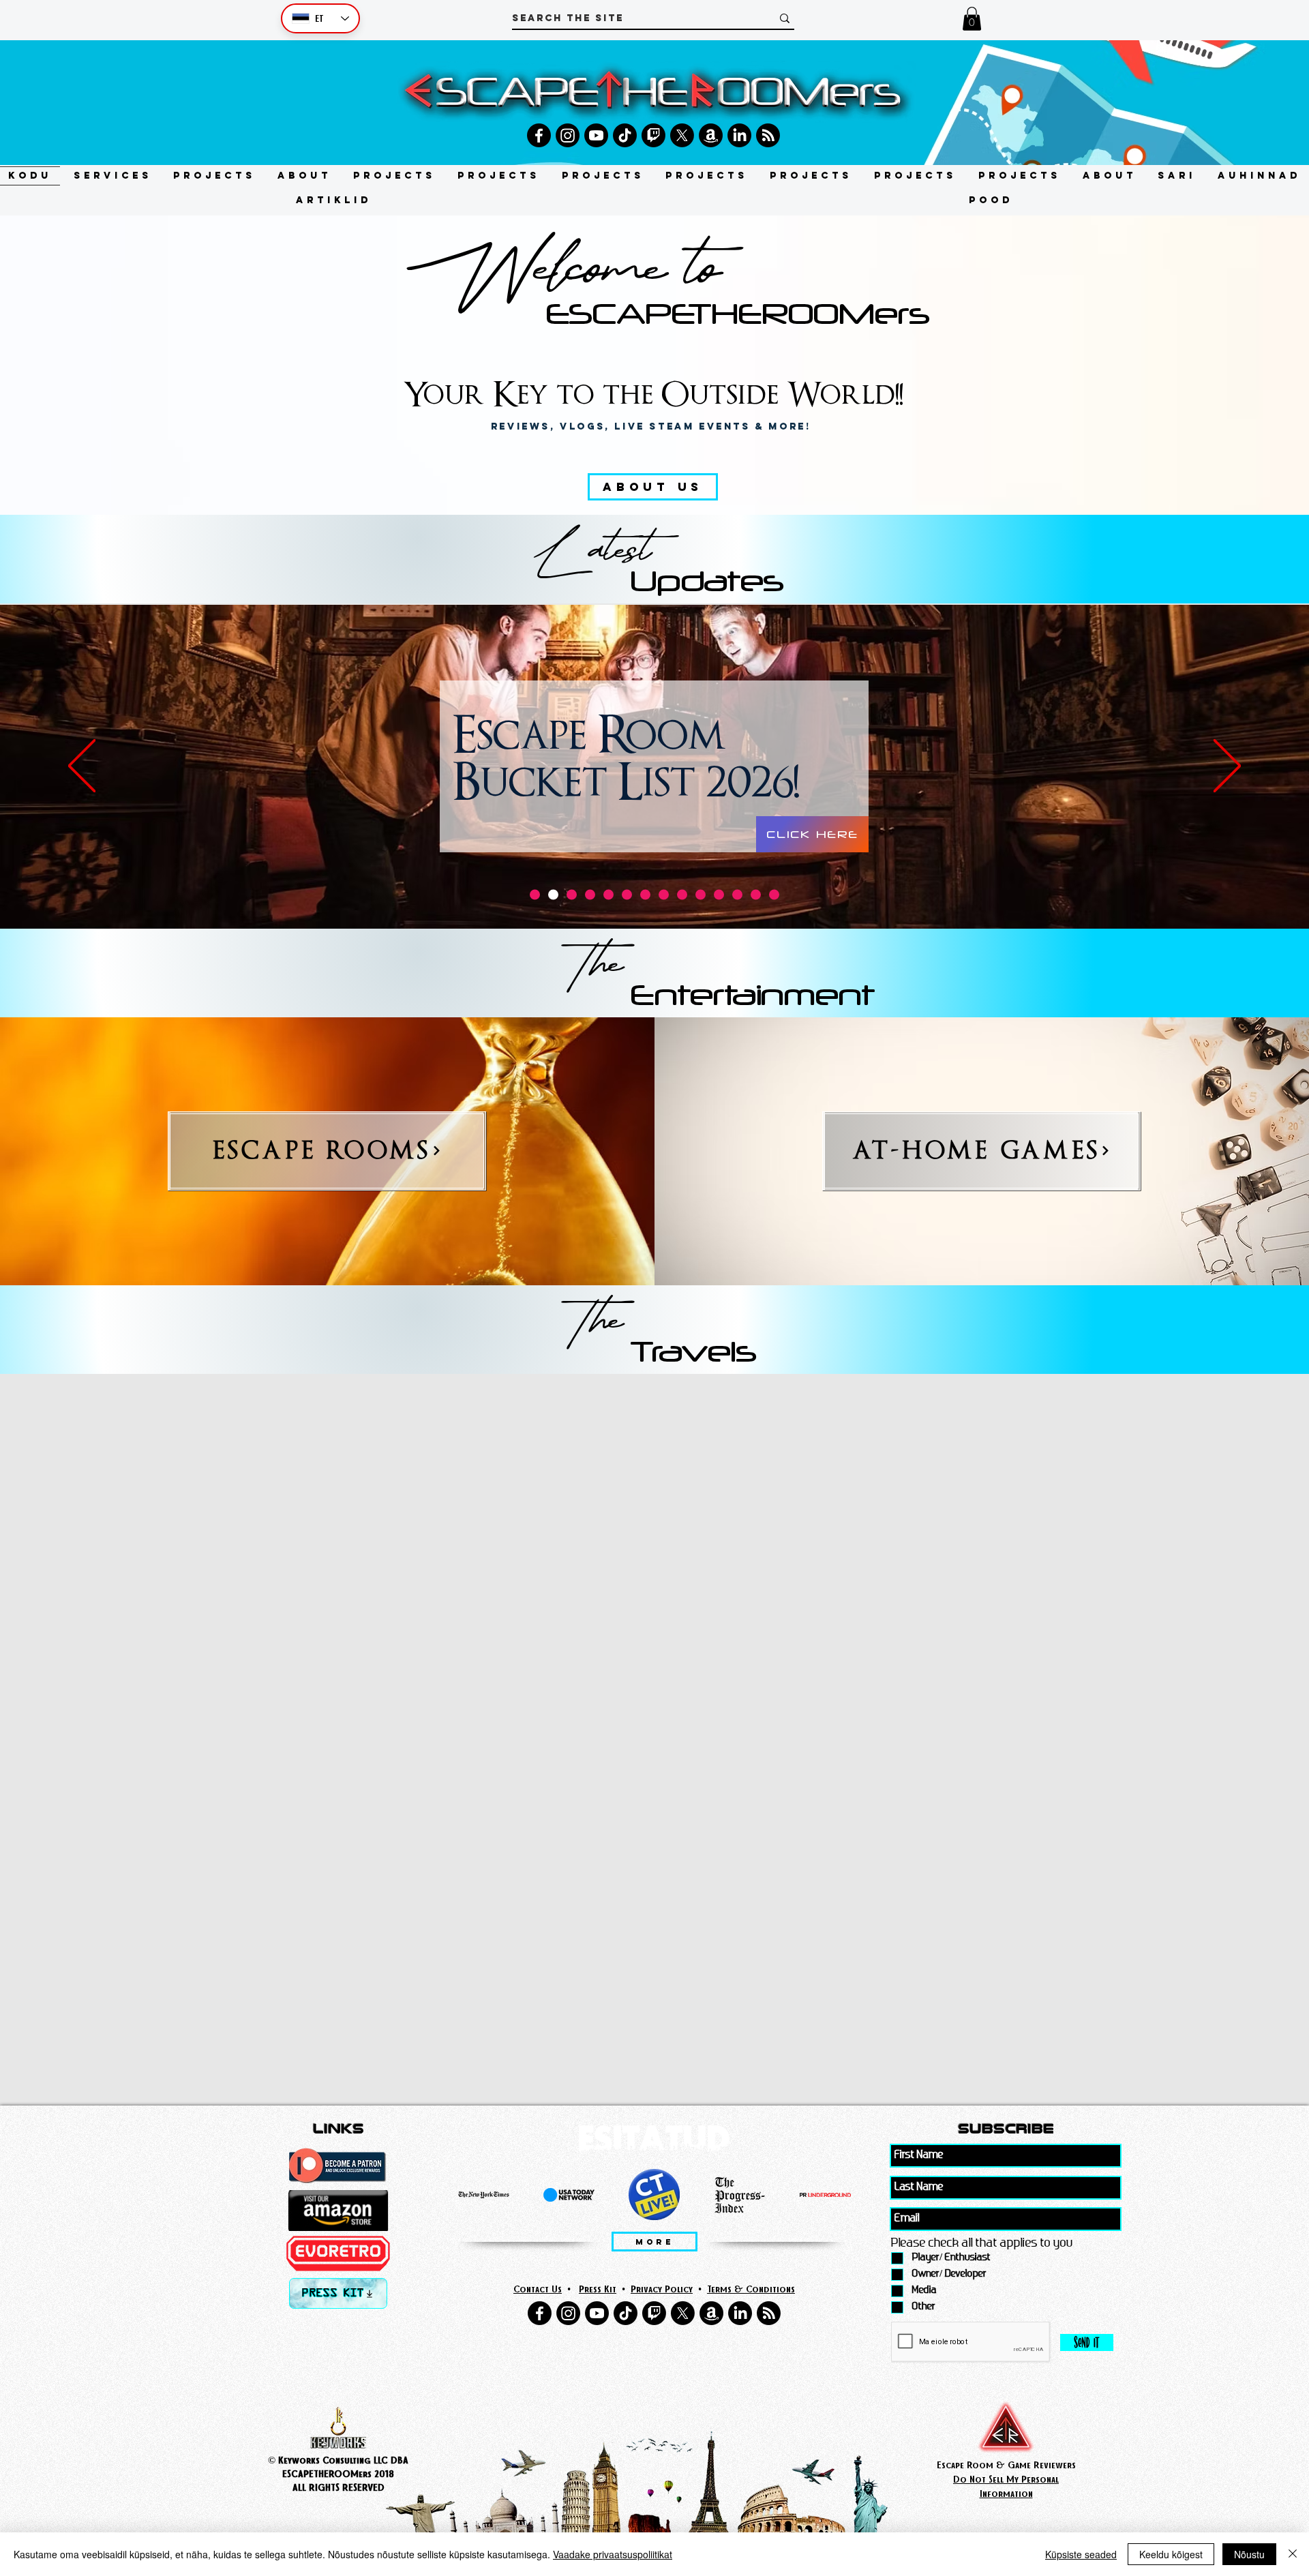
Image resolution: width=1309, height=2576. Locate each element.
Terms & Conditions (751, 2289)
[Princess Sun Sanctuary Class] (701, 894)
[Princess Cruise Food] (719, 894)
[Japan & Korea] (737, 894)
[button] (972, 19)
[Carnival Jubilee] (590, 894)
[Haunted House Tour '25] (608, 894)
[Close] (1293, 2554)
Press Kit (598, 2289)
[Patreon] (756, 894)
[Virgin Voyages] (682, 894)
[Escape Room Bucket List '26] (553, 894)
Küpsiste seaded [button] (1081, 2554)
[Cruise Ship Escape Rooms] (664, 894)
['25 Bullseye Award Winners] (535, 894)
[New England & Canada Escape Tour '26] (572, 894)
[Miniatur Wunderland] (645, 894)
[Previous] (82, 767)
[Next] (1227, 767)
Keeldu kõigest (1171, 2554)
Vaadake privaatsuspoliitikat (613, 2554)
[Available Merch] (774, 894)
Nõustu (1249, 2554)
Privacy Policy (662, 2289)
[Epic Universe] (627, 894)
